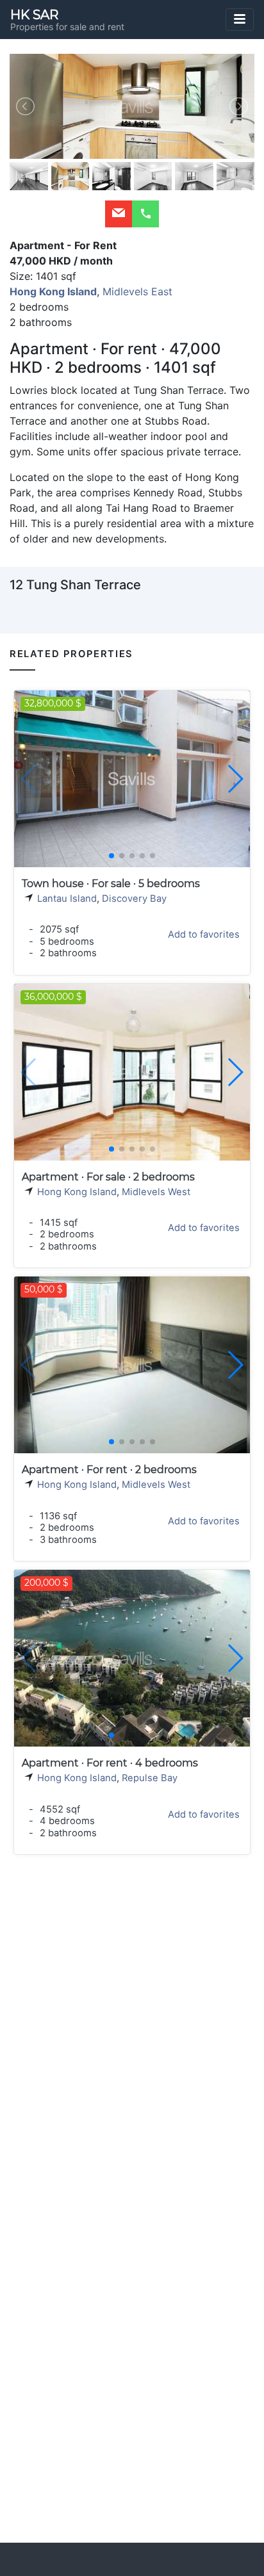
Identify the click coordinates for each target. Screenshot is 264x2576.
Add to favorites (204, 934)
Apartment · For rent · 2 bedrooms (109, 1470)
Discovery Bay (134, 899)
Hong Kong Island (77, 1192)
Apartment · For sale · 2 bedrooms (108, 1177)
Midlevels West (156, 1192)
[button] (235, 779)
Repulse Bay (150, 1778)
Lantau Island (67, 899)
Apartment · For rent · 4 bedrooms (110, 1763)
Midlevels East (137, 291)
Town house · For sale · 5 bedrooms (111, 884)
